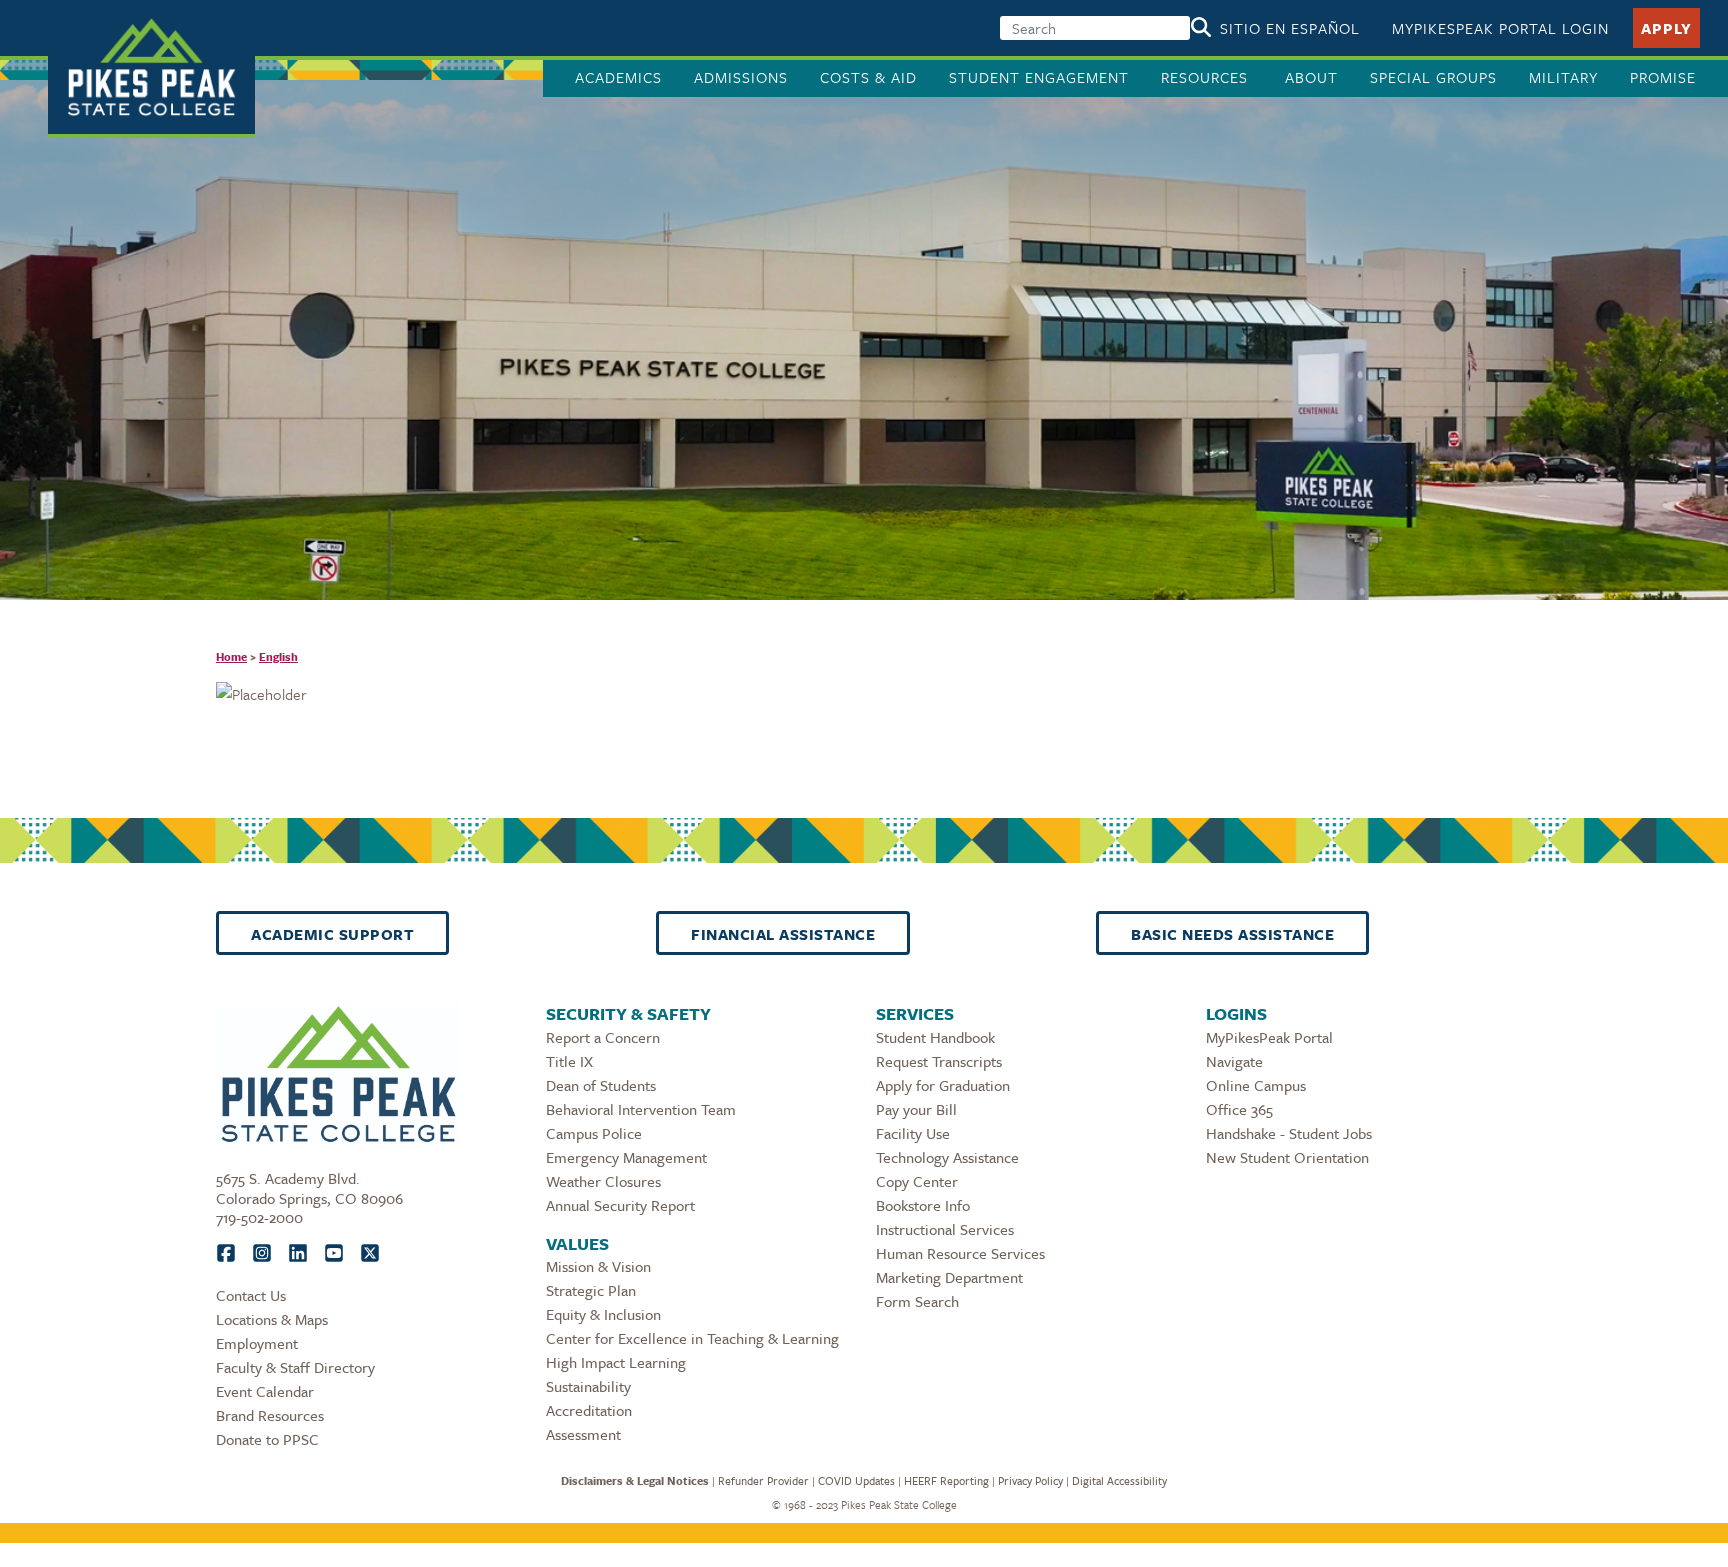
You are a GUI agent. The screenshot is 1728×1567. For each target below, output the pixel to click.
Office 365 (1239, 1109)
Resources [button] (1207, 77)
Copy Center (917, 1181)
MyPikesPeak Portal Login (1500, 28)
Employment (257, 1343)
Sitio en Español (1290, 28)
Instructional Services (945, 1229)
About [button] (1311, 77)
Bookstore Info (923, 1205)
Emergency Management (626, 1157)
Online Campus (1256, 1085)
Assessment (583, 1434)
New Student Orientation (1287, 1157)
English (278, 656)
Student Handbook (935, 1037)
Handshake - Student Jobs (1289, 1133)
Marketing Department (949, 1277)
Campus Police (594, 1133)
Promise (1663, 77)
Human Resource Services (960, 1253)
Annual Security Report (620, 1205)
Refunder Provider (763, 1480)
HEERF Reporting (946, 1480)
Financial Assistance (783, 934)
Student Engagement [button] (1039, 77)
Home (231, 656)
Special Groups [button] (1433, 77)
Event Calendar (265, 1391)
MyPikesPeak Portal (1269, 1037)
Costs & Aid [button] (868, 77)
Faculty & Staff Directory (295, 1367)
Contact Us (251, 1295)
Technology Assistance (947, 1157)
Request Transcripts (939, 1061)
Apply (1666, 28)
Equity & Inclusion (603, 1314)
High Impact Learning (616, 1362)
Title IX (569, 1061)
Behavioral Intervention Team (641, 1109)
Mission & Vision (598, 1266)
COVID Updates (856, 1480)
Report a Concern (603, 1037)
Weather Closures (603, 1181)
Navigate (1234, 1061)
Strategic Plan (591, 1290)
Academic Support (332, 934)
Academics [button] (618, 77)
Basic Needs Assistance (1232, 934)
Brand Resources (270, 1415)
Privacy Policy (1030, 1480)
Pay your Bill (916, 1109)
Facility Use (913, 1133)
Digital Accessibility (1119, 1480)
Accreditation (589, 1410)
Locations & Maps (272, 1319)
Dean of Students (601, 1085)
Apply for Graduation (943, 1085)
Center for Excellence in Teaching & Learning (692, 1338)
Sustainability (588, 1386)
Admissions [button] (741, 77)
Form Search (917, 1301)
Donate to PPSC (267, 1439)
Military (1563, 77)
